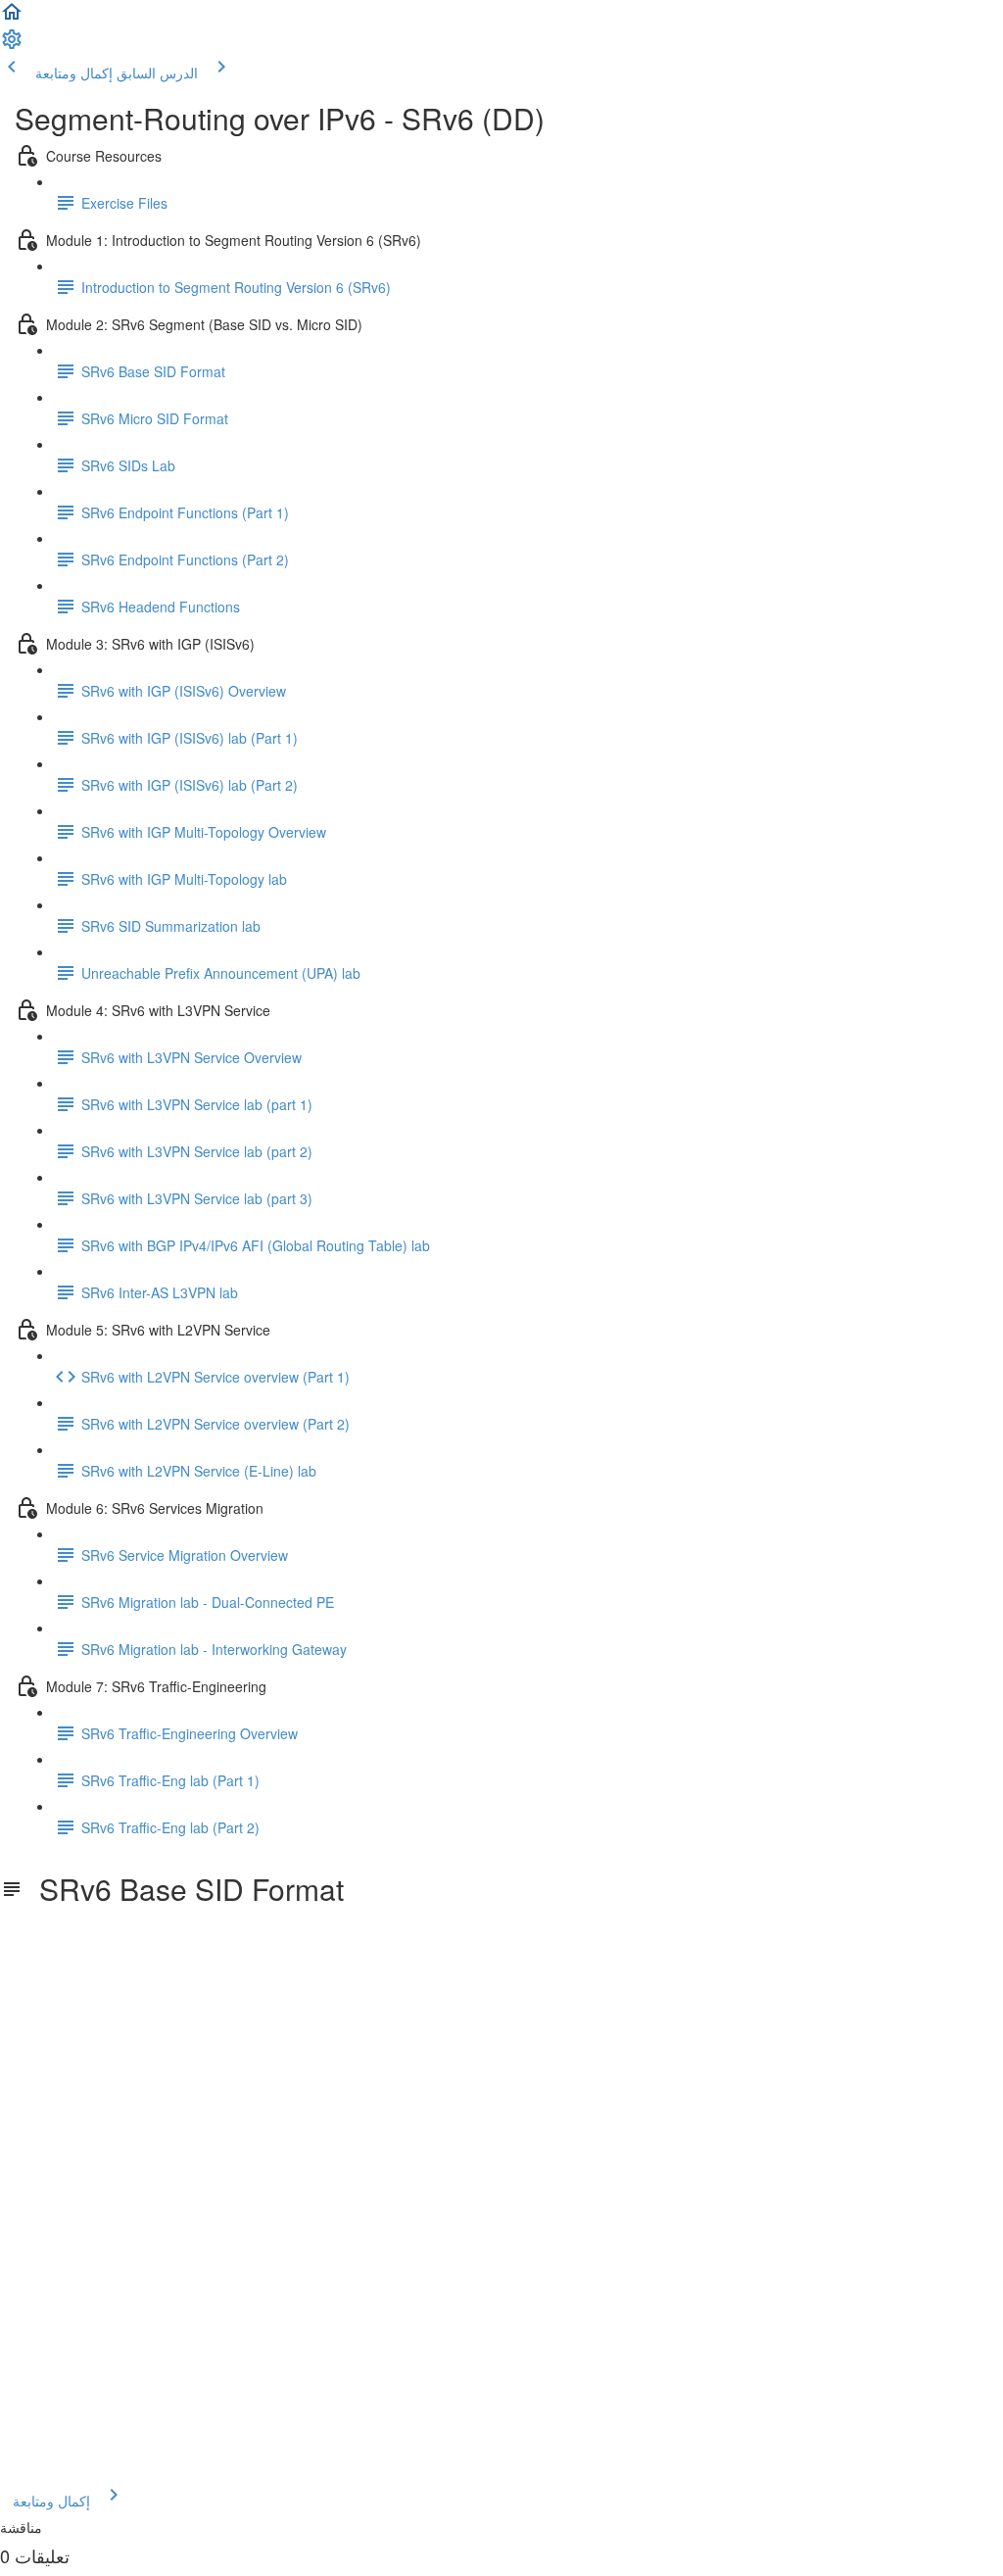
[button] (12, 18)
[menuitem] (12, 45)
